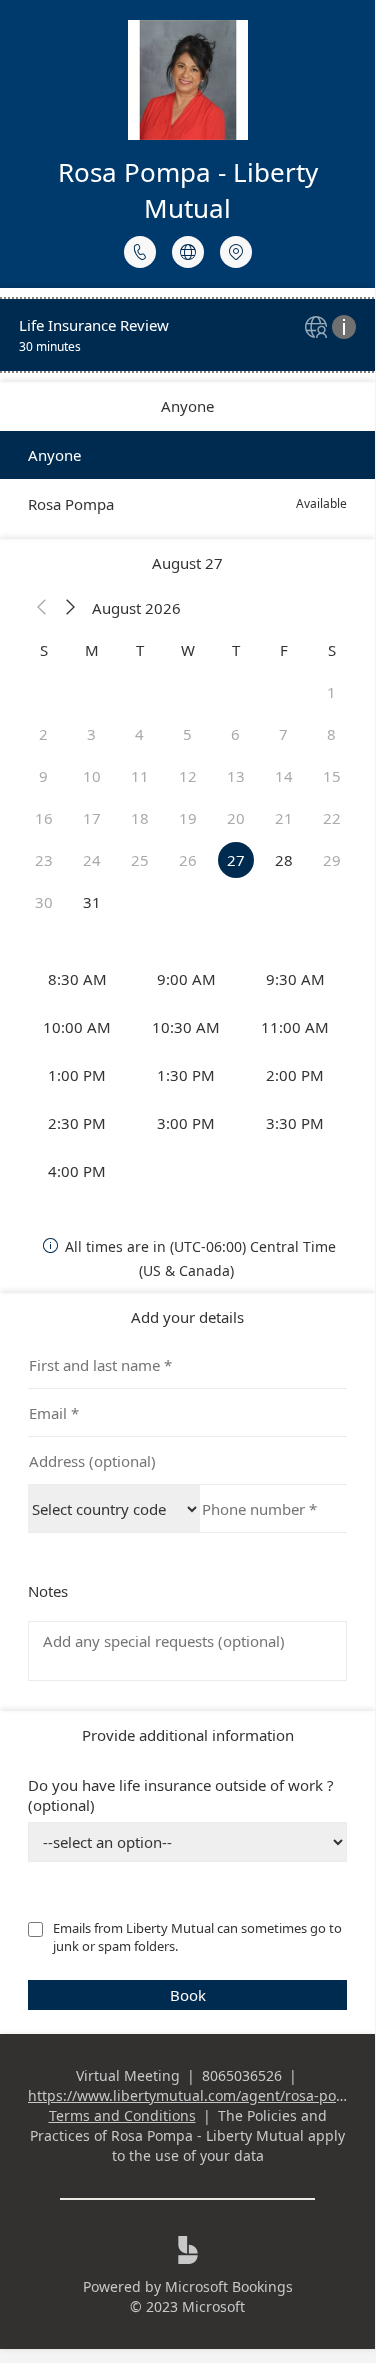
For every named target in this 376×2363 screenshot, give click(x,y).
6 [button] (235, 734)
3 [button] (91, 734)
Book (188, 1995)
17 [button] (92, 818)
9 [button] (43, 776)
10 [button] (92, 776)
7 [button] (283, 734)
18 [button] (140, 818)
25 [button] (140, 860)
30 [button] (44, 902)
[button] (42, 608)
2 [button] (43, 734)
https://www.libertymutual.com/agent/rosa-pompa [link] (197, 2095)
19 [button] (188, 818)
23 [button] (44, 860)
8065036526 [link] (242, 2075)
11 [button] (140, 776)
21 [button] (284, 818)
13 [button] (236, 776)
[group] (188, 1075)
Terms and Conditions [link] (122, 2115)
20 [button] (236, 818)
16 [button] (44, 818)
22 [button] (332, 818)
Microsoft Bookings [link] (229, 2286)
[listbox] (187, 479)
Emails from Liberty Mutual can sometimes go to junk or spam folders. (199, 1937)
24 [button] (92, 860)
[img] (318, 328)
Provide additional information (188, 1735)
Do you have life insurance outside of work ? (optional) (181, 1795)
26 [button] (188, 860)
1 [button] (331, 692)
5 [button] (187, 734)
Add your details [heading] (187, 1317)
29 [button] (332, 860)
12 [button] (188, 776)
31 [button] (92, 902)
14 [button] (284, 776)
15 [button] (332, 776)
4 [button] (139, 734)
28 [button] (284, 860)
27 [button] (236, 860)
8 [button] (331, 734)
